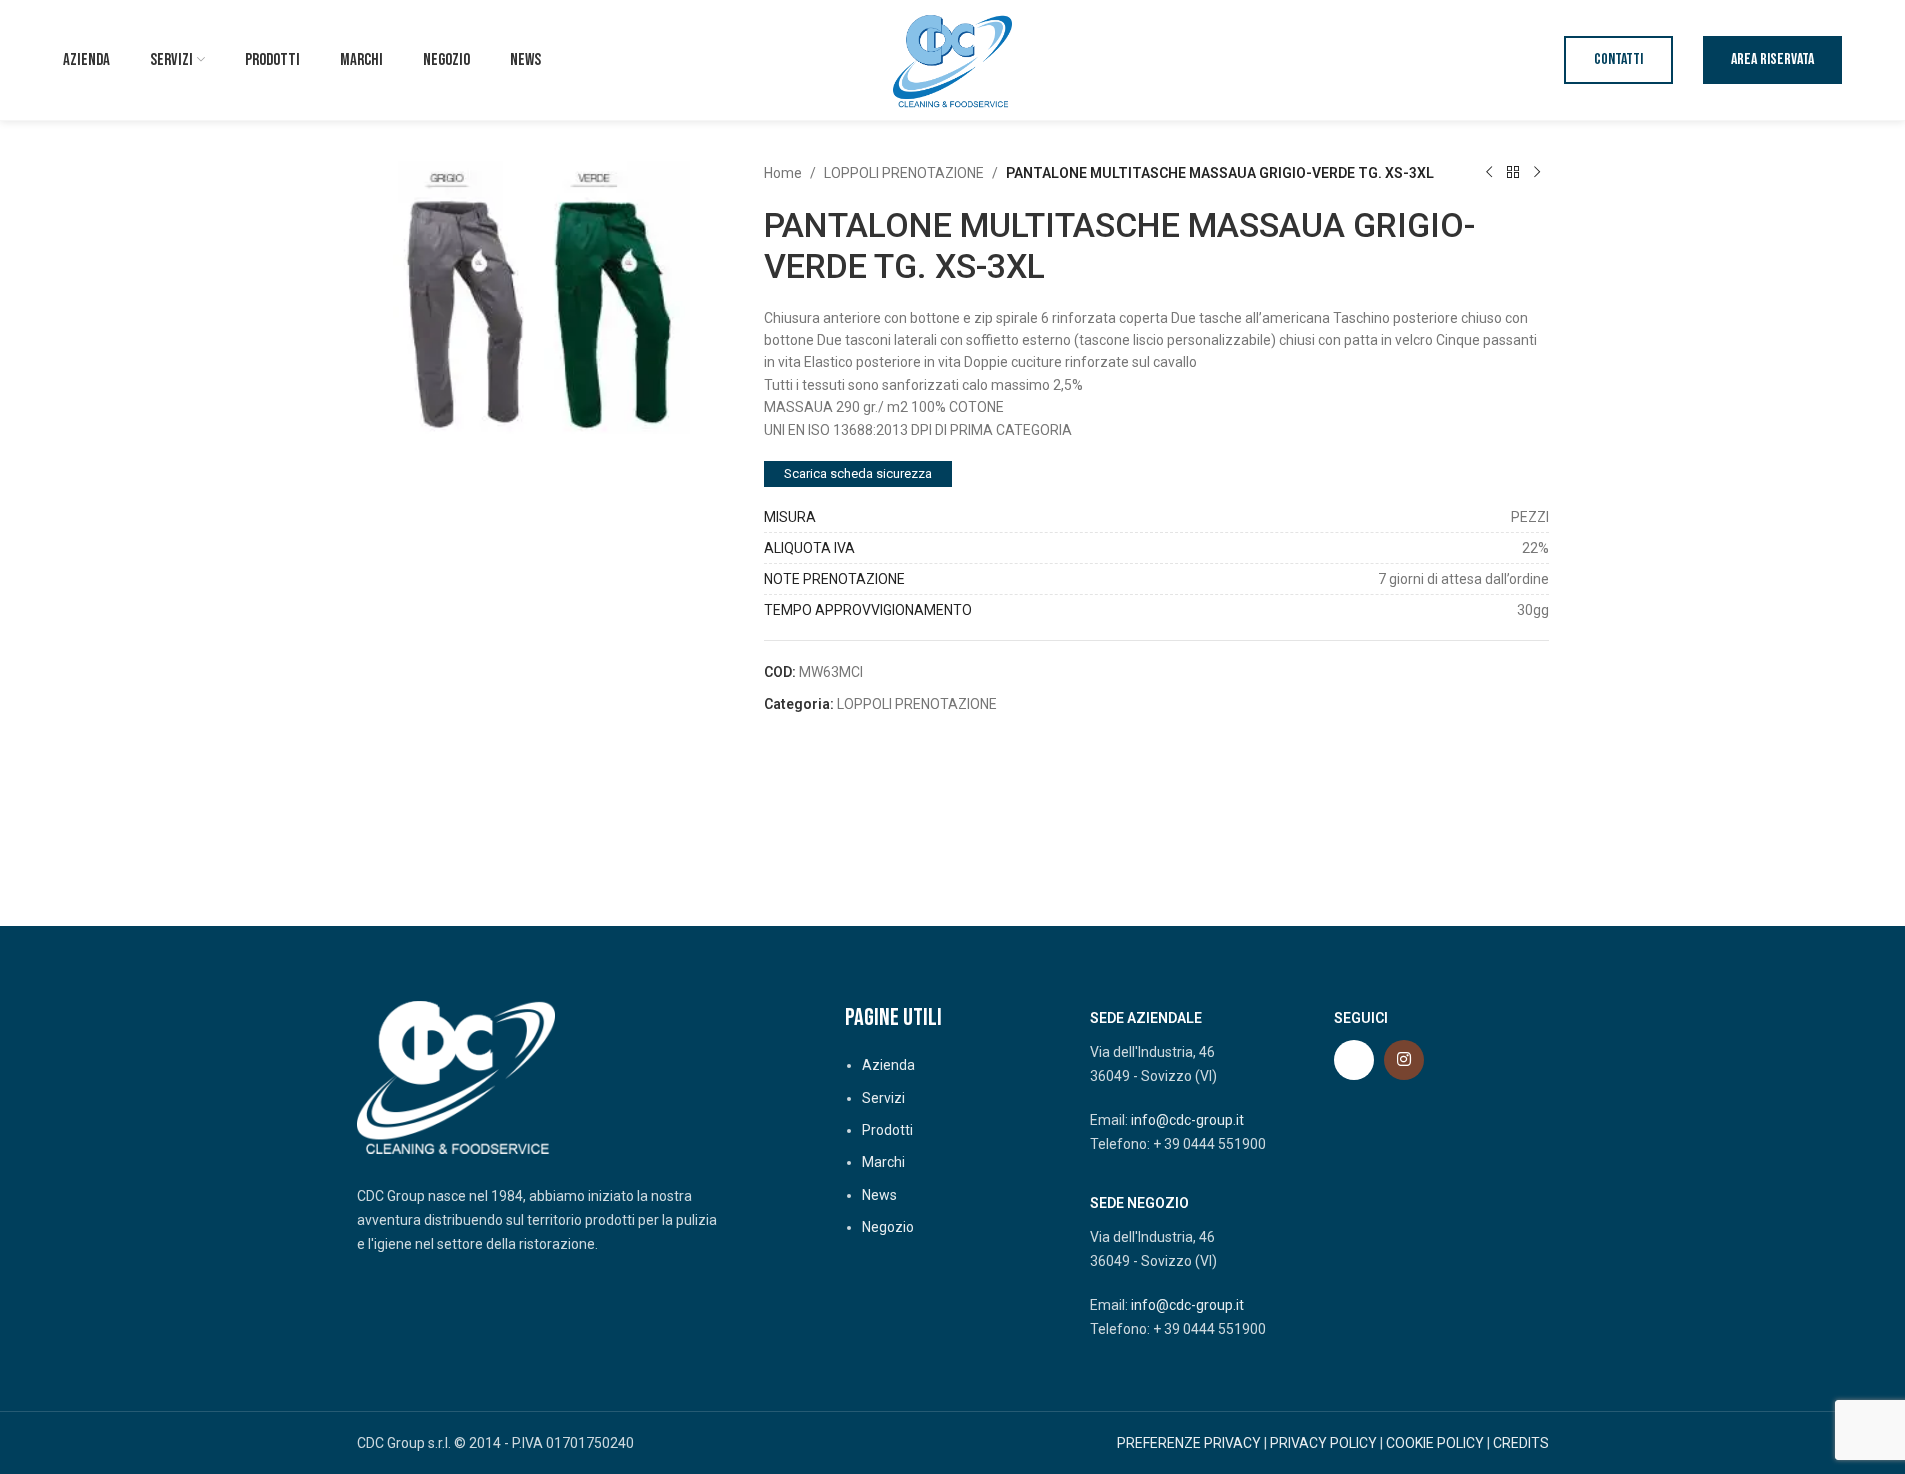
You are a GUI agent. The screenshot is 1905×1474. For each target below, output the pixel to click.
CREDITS (1521, 1443)
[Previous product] (1489, 173)
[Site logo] (953, 59)
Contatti (1618, 59)
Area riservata (1772, 59)
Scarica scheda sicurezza (858, 473)
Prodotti (887, 1130)
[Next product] (1537, 173)
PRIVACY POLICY (1323, 1443)
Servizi (883, 1098)
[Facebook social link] (1354, 1060)
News (879, 1195)
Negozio (888, 1227)
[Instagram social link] (1404, 1060)
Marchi (883, 1162)
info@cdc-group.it (1187, 1120)
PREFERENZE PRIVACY (1189, 1443)
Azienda (888, 1065)
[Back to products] (1513, 173)
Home (783, 173)
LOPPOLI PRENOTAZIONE (904, 173)
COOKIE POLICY (1435, 1443)
